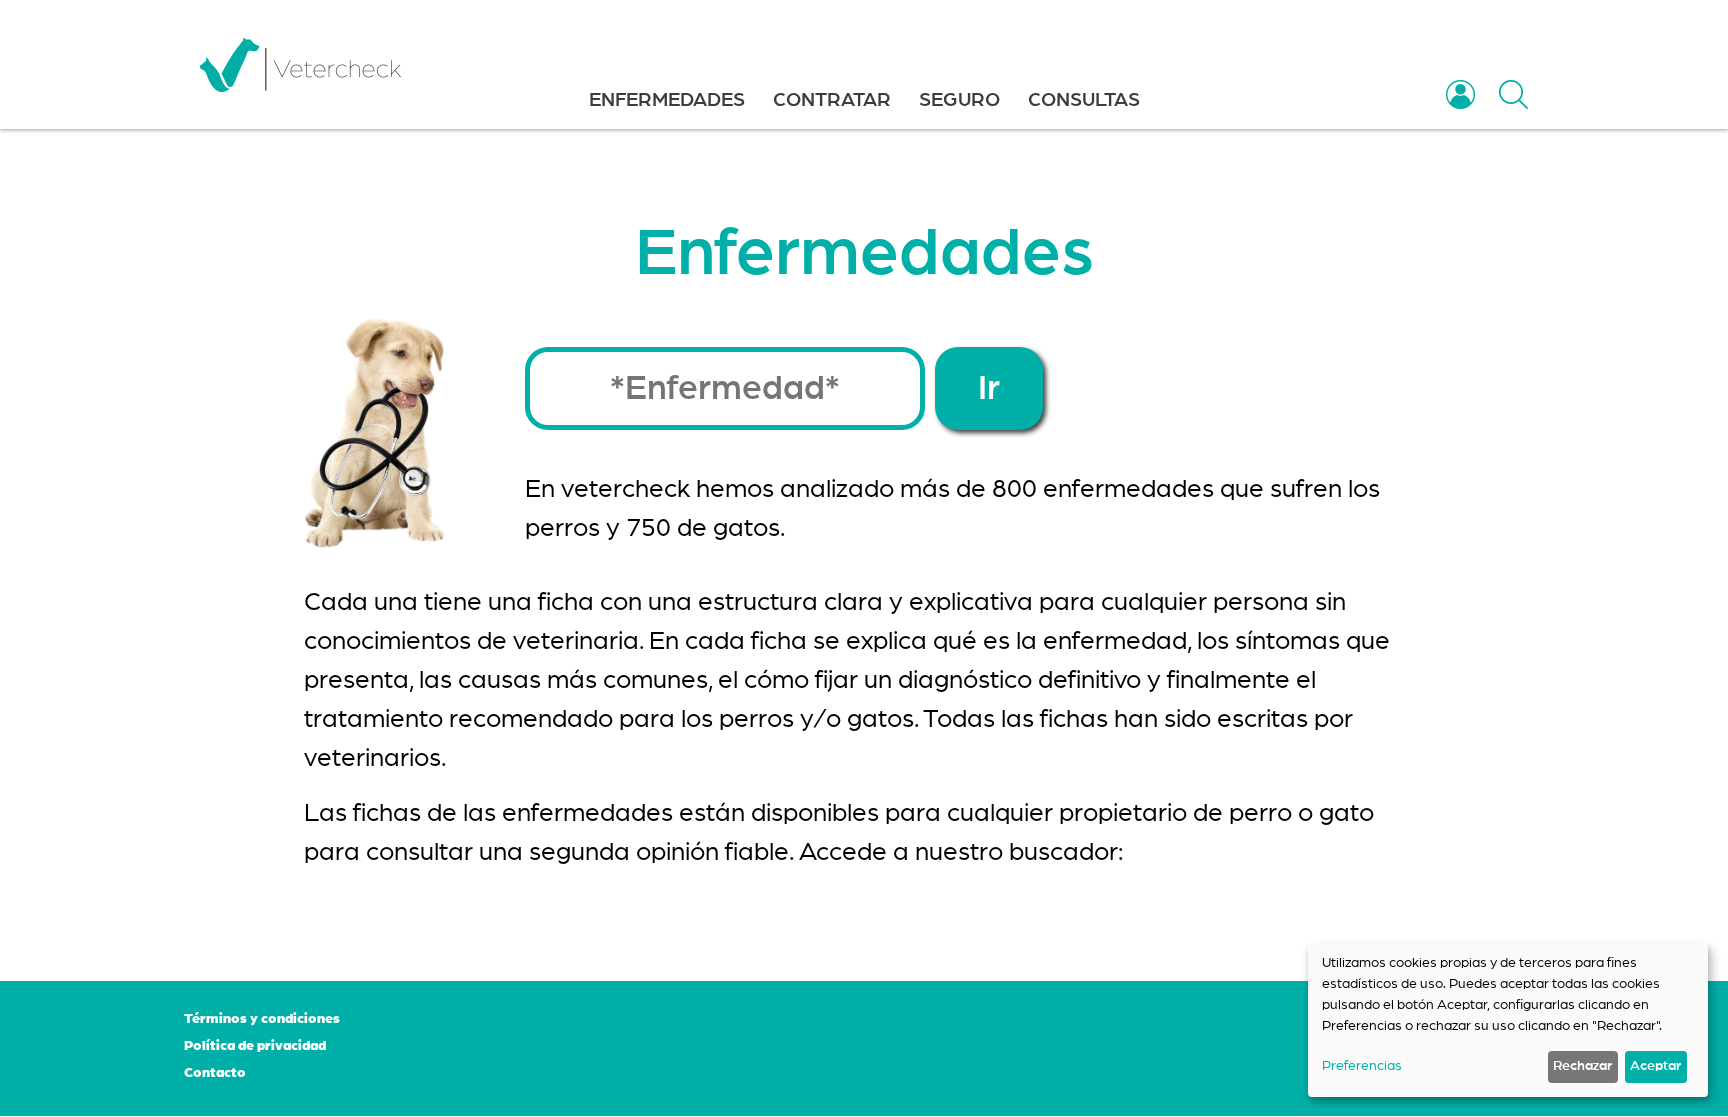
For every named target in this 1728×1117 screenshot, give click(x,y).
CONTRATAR (832, 100)
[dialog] (1508, 1020)
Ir (989, 388)
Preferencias (1362, 1066)
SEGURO (959, 100)
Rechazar (1582, 1066)
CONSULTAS (1084, 100)
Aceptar (1655, 1066)
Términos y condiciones (262, 1019)
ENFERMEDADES (667, 100)
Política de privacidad (255, 1046)
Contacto (215, 1073)
